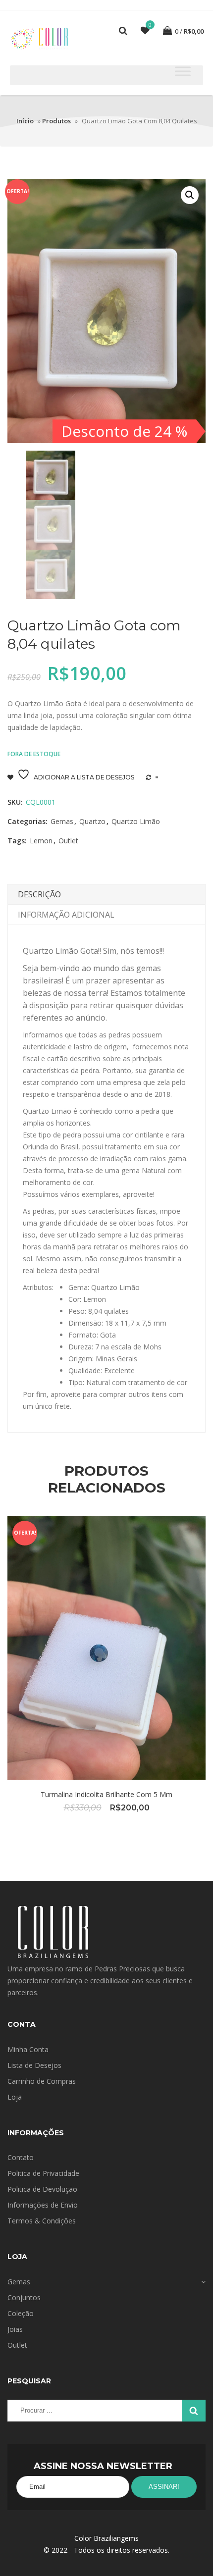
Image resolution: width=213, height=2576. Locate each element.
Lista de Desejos (34, 2065)
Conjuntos (24, 2297)
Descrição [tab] (39, 894)
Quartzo (92, 821)
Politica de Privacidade (43, 2173)
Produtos (56, 121)
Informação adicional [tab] (66, 915)
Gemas (62, 821)
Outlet (68, 841)
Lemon (41, 841)
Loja (15, 2097)
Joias (15, 2329)
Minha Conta (28, 2049)
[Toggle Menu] (183, 71)
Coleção (21, 2313)
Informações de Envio (43, 2205)
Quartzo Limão (136, 821)
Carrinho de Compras (42, 2081)
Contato (21, 2157)
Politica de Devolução (42, 2189)
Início (25, 121)
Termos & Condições (42, 2221)
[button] (190, 195)
